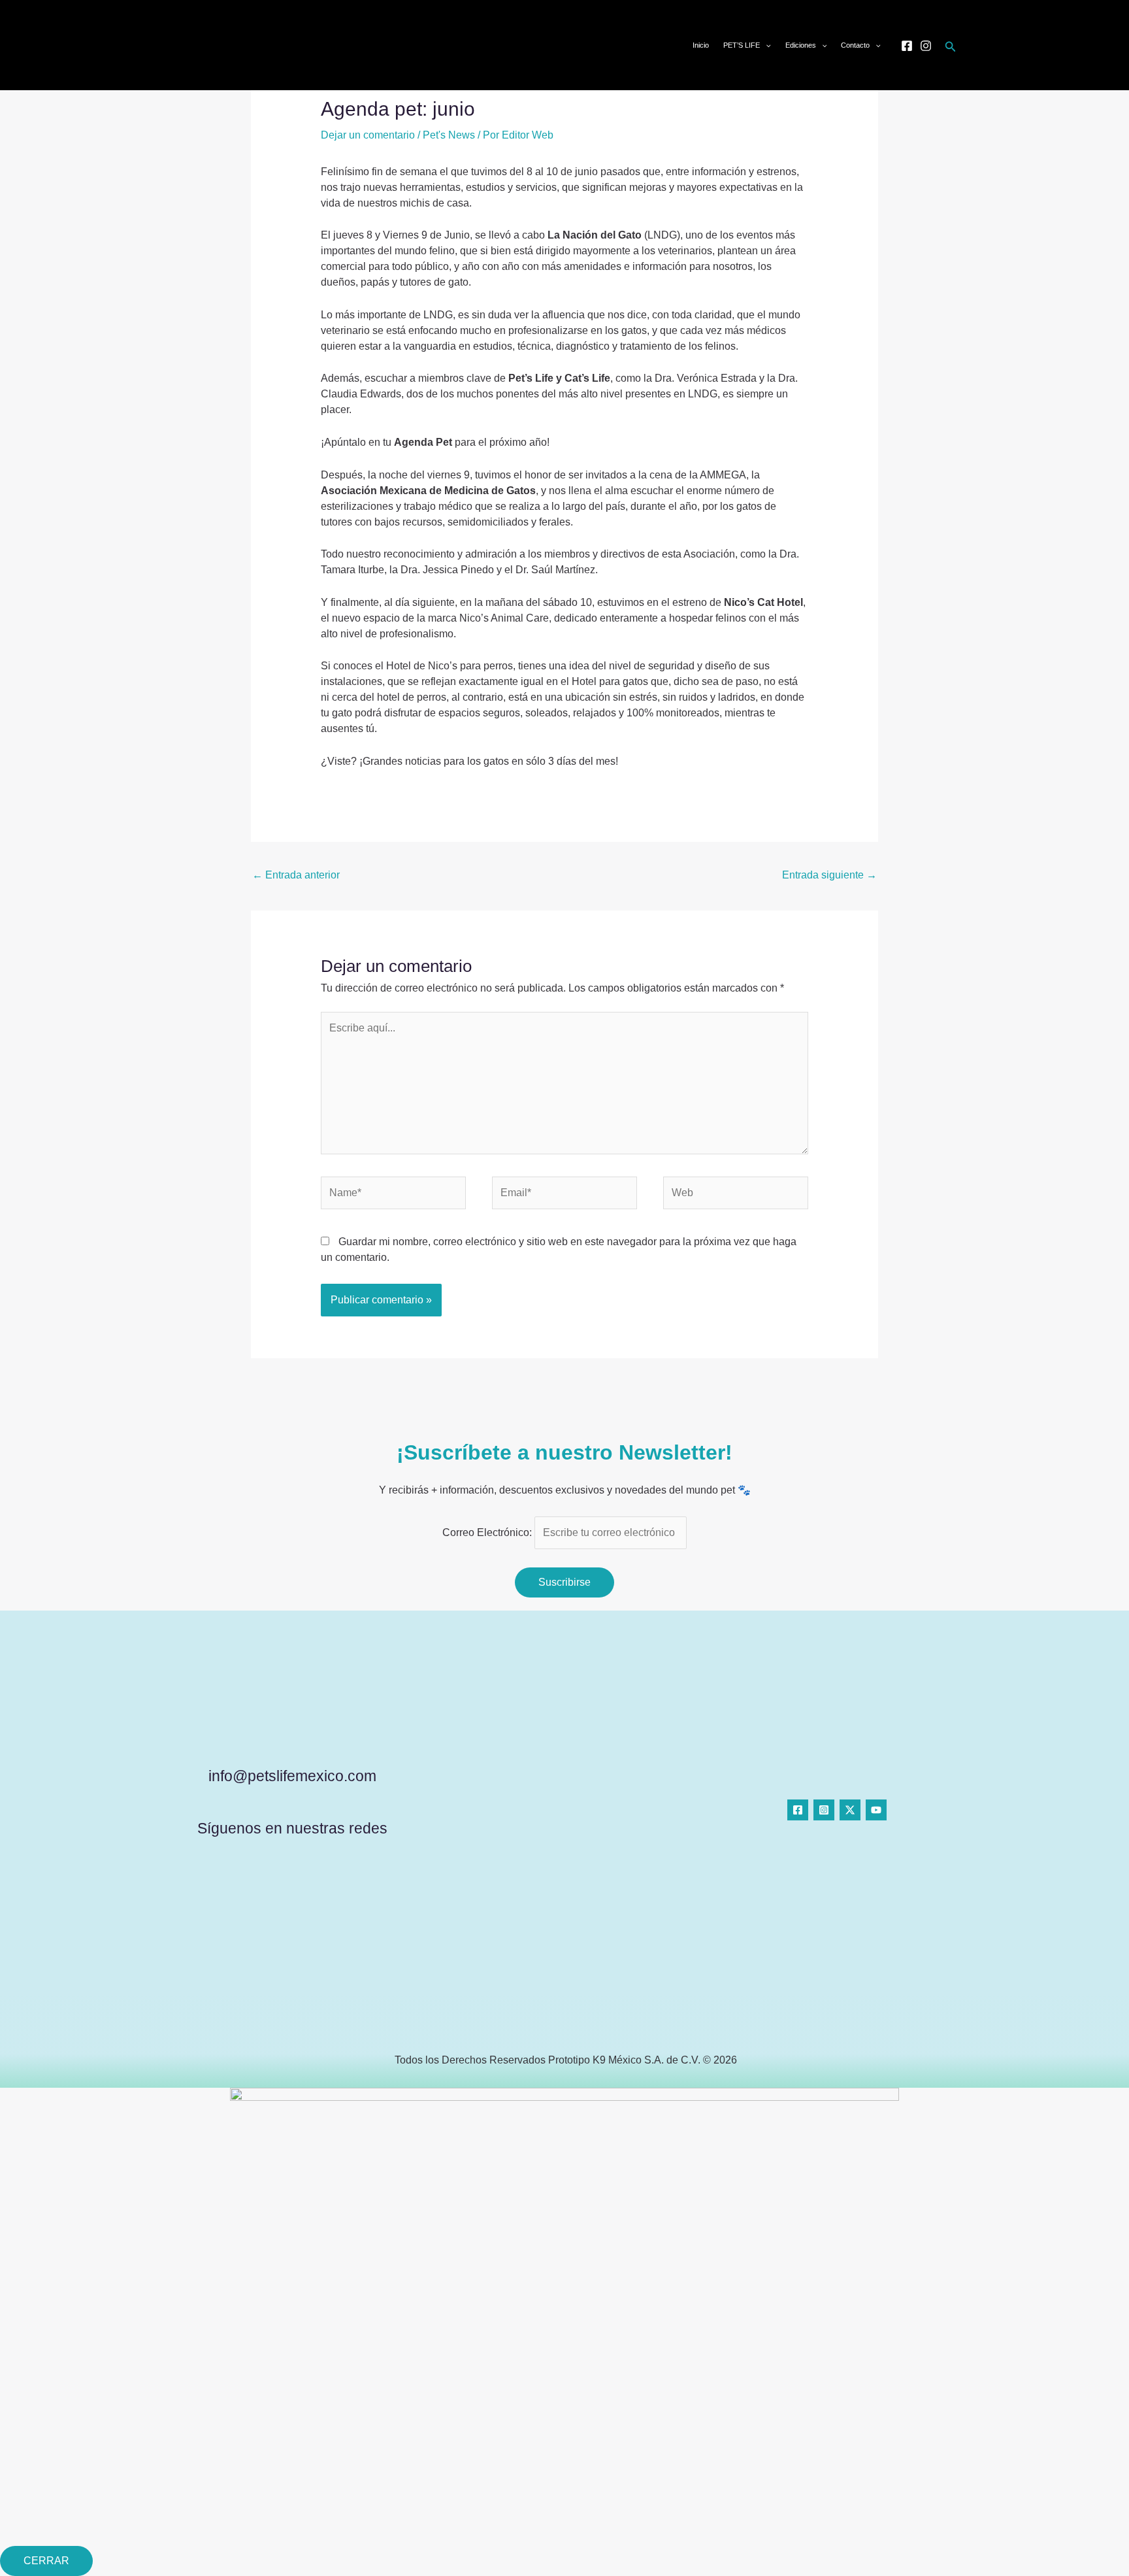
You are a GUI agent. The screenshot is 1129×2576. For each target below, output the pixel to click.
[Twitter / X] (850, 1810)
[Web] (736, 1195)
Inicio (701, 45)
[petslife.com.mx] (201, 44)
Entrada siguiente (829, 875)
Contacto (855, 45)
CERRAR (46, 2561)
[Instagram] (926, 46)
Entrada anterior (296, 875)
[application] (765, 45)
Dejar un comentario (368, 135)
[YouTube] (876, 1810)
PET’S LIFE (742, 45)
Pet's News (449, 135)
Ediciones (801, 45)
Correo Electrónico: (488, 1532)
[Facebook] (907, 46)
